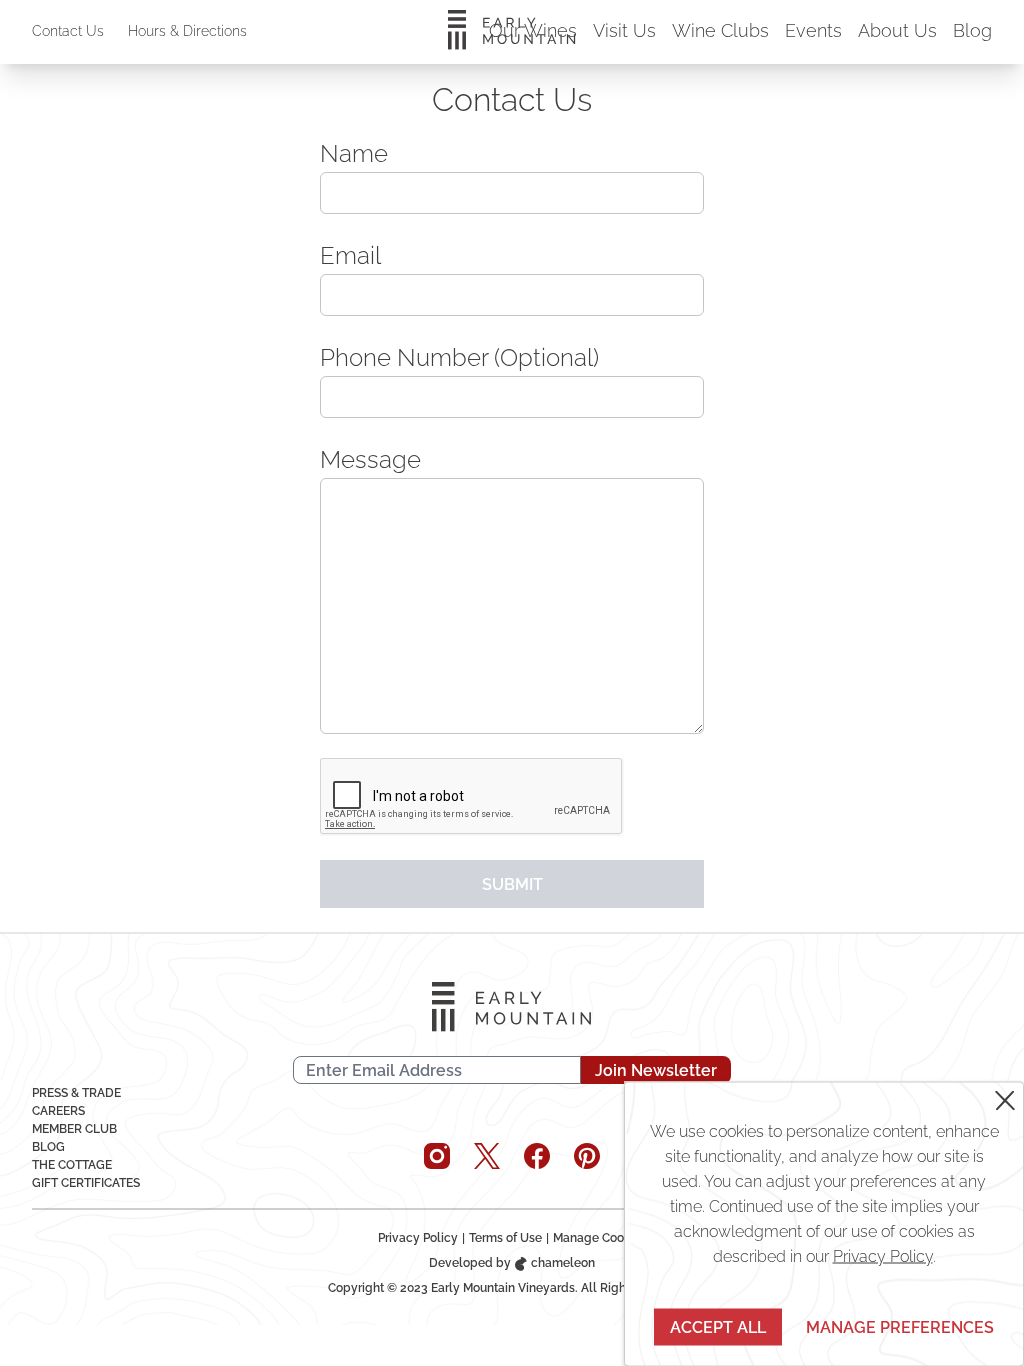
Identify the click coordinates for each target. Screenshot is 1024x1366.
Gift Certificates (86, 1183)
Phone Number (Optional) (459, 357)
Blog (972, 30)
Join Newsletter (656, 1070)
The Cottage (72, 1165)
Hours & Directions (187, 31)
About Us (897, 30)
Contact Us (68, 31)
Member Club (74, 1129)
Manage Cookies (600, 1238)
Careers (58, 1111)
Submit (512, 884)
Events (813, 30)
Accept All (718, 1326)
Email (350, 255)
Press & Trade (76, 1093)
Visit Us (624, 30)
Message (370, 459)
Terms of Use (505, 1238)
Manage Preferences (900, 1326)
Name (354, 153)
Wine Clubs (720, 30)
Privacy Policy (418, 1238)
